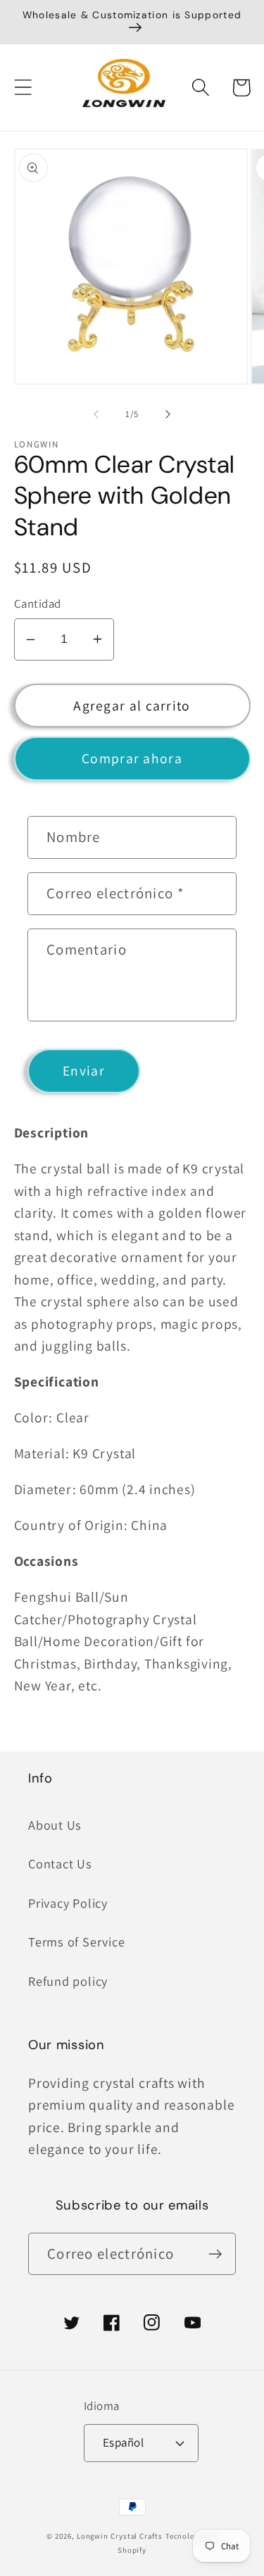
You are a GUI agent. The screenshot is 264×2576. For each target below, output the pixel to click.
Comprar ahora (132, 758)
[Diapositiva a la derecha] (168, 414)
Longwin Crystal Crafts (120, 2536)
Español (124, 2442)
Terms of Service (76, 1941)
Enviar (84, 1071)
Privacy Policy (68, 1903)
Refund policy (68, 1981)
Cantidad (38, 604)
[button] (23, 88)
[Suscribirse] (215, 2254)
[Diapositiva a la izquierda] (96, 414)
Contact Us (60, 1863)
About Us (55, 1825)
